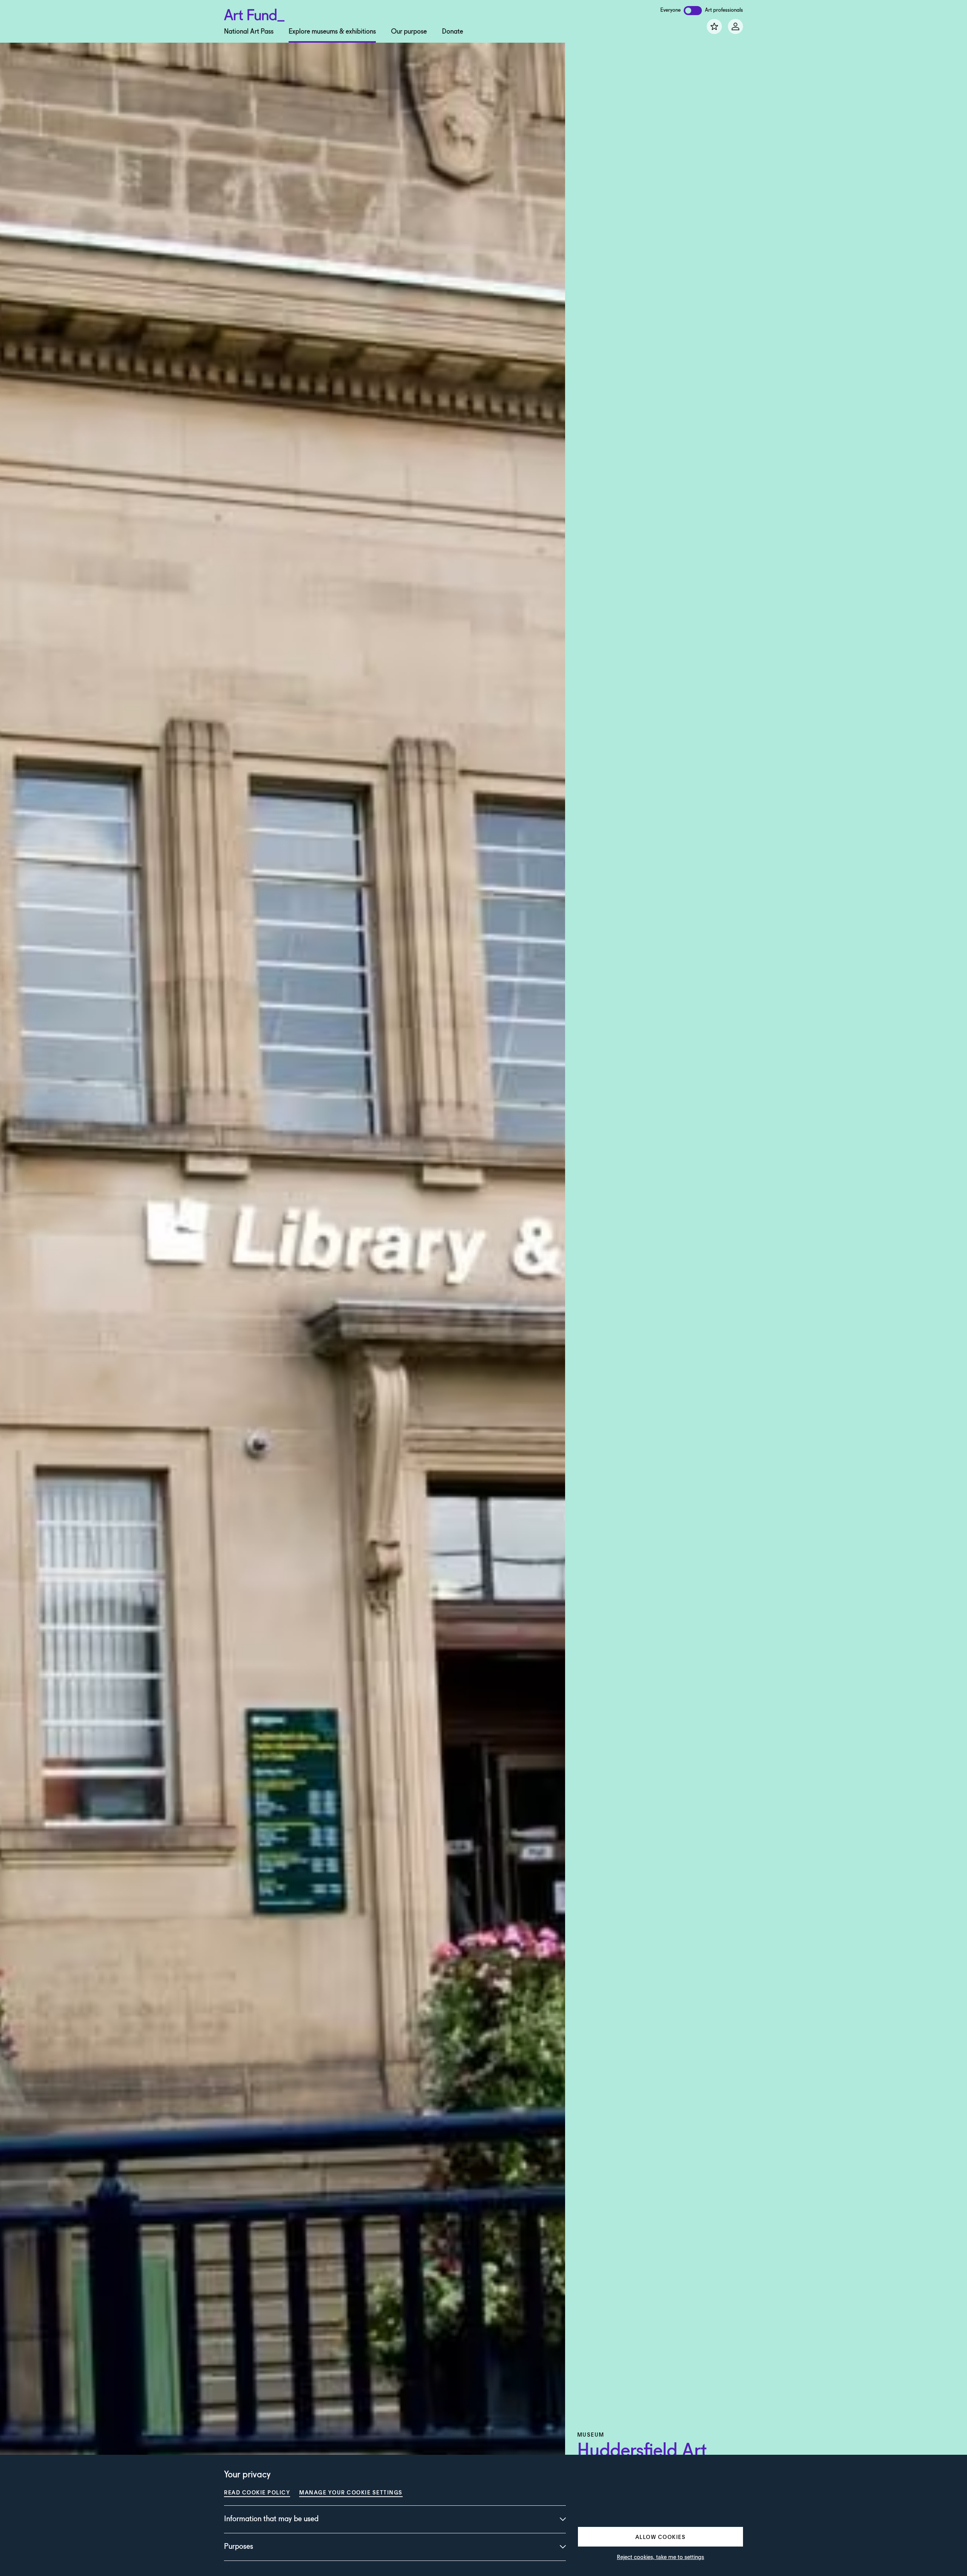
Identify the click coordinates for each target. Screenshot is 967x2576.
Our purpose (409, 32)
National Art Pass (249, 32)
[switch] (693, 11)
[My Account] (735, 26)
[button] (660, 2537)
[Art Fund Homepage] (254, 14)
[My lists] (714, 26)
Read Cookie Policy (257, 2492)
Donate (453, 32)
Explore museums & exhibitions (332, 32)
